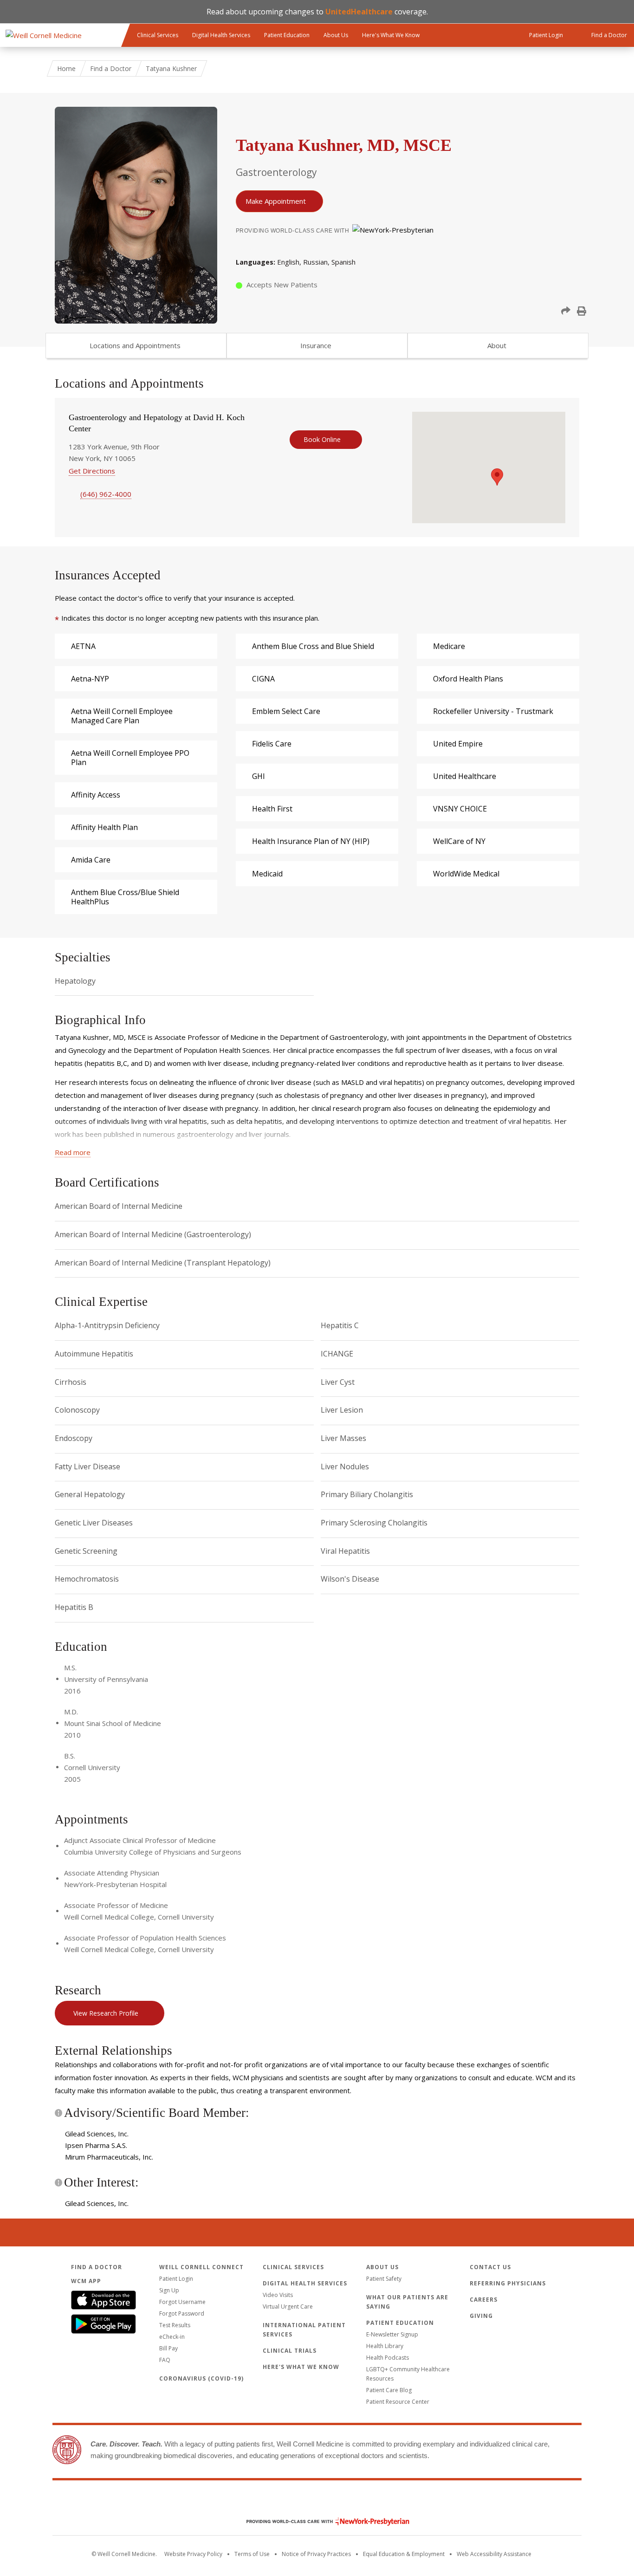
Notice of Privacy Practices (316, 2554)
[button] (566, 311)
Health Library (385, 2346)
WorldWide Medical (466, 874)
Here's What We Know (391, 35)
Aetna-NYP (90, 679)
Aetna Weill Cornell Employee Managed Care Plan (122, 716)
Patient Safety (384, 2279)
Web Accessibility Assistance (494, 2554)
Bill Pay (168, 2348)
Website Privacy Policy (193, 2554)
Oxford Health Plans (468, 679)
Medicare (449, 646)
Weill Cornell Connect (201, 2267)
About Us (336, 35)
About (497, 345)
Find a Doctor (111, 68)
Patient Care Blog (389, 2390)
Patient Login (176, 2279)
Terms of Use (252, 2554)
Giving (481, 2316)
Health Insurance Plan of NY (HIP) (311, 841)
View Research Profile (106, 2013)
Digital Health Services (221, 35)
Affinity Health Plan (104, 827)
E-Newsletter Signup (392, 2334)
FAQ (165, 2360)
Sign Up (169, 2290)
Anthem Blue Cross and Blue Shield (313, 646)
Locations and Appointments (135, 345)
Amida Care (91, 860)
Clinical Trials (290, 2351)
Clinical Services (158, 35)
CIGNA (263, 679)
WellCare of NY (459, 841)
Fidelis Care (272, 744)
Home (66, 68)
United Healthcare (465, 776)
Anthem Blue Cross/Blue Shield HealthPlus (125, 897)
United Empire (458, 744)
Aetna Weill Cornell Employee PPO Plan (130, 758)
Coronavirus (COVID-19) (201, 2378)
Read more (73, 1152)
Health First (272, 809)
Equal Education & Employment (404, 2554)
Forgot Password (182, 2313)
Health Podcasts (388, 2358)
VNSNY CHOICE (460, 809)
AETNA (83, 646)
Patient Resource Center (398, 2402)
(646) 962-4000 (106, 494)
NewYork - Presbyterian (321, 2521)
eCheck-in (172, 2337)
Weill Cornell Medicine (317, 2502)
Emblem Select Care (286, 711)
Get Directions (92, 471)
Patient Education (287, 35)
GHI (259, 776)
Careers (484, 2300)
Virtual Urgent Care (288, 2307)
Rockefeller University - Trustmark (493, 711)
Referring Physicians (508, 2283)
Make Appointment (276, 201)
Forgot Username (182, 2302)
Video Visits (278, 2295)
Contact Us (490, 2267)
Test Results (175, 2325)
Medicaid (267, 874)
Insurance (316, 345)
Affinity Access (96, 795)
